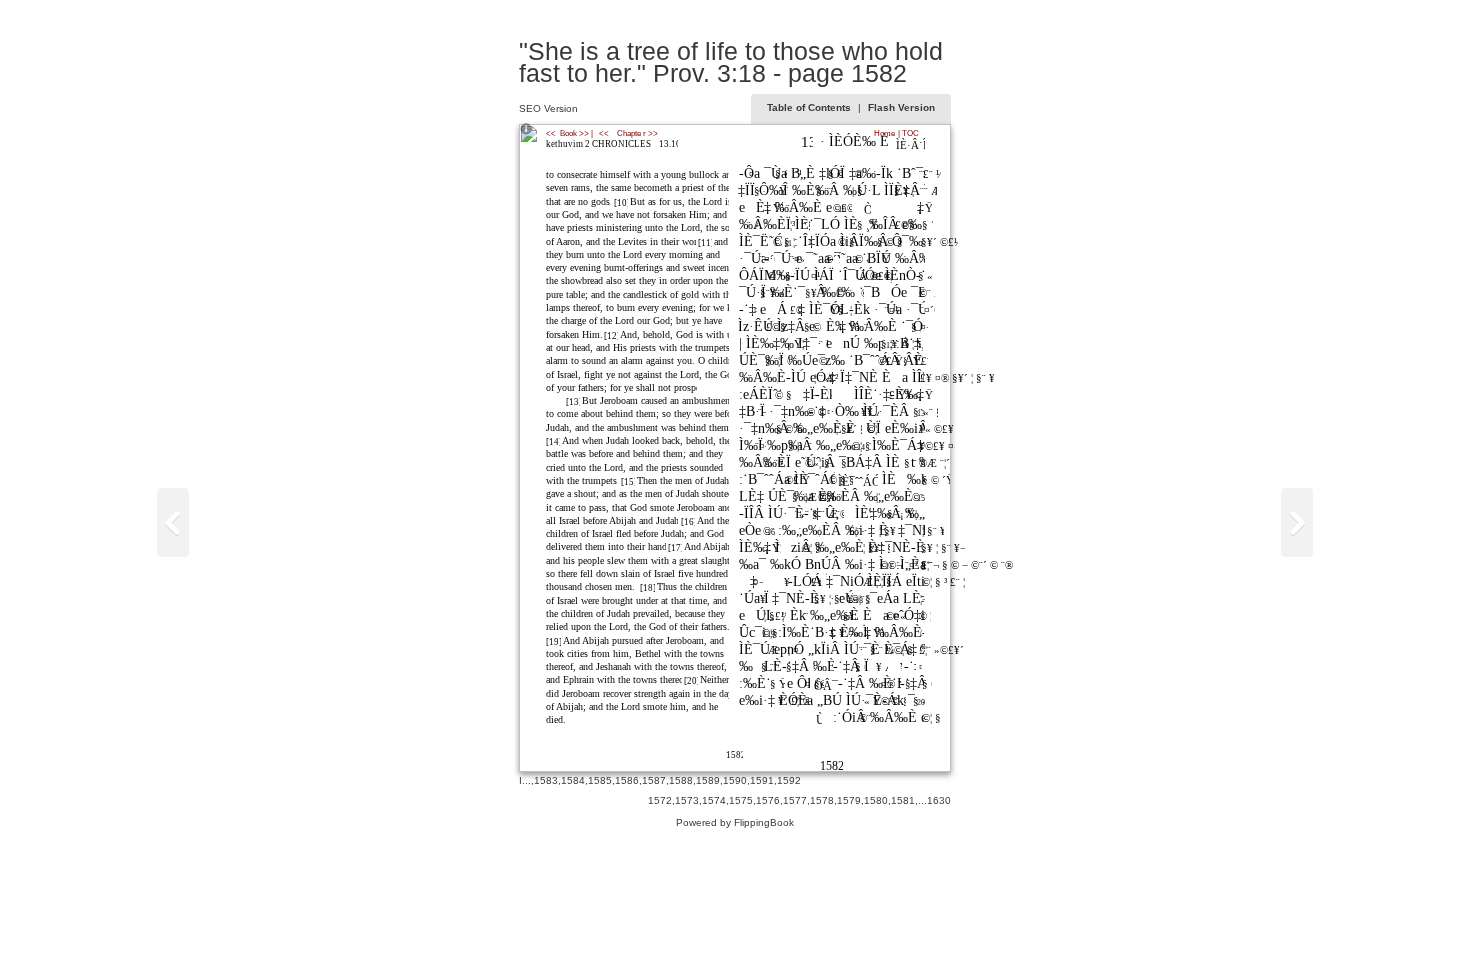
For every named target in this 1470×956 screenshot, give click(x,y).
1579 (849, 800)
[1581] (1297, 522)
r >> (650, 133)
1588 (681, 780)
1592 (789, 780)
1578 (822, 800)
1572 (660, 800)
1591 (762, 780)
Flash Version (901, 107)
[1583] (173, 522)
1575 (741, 800)
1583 (546, 780)
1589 (708, 780)
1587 (654, 780)
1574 (714, 800)
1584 (573, 780)
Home (884, 133)
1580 (876, 800)
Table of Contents (810, 107)
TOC (910, 133)
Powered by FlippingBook (735, 822)
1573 (687, 800)
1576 (768, 800)
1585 (600, 780)
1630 (939, 800)
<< (604, 133)
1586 (627, 780)
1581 (903, 800)
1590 (735, 780)
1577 (795, 800)
